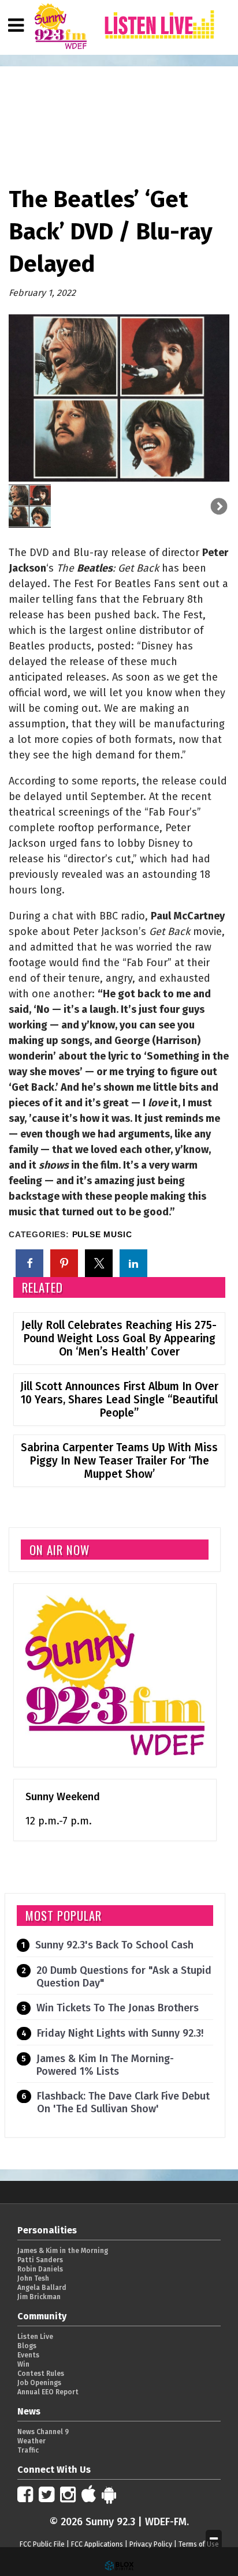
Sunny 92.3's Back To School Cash (114, 1945)
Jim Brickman (39, 2297)
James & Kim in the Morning (63, 2251)
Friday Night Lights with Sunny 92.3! (120, 2033)
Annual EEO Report (48, 2392)
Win (23, 2364)
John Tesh (33, 2278)
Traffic (28, 2450)
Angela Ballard (42, 2288)
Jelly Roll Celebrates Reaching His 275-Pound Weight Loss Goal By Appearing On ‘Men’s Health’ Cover (119, 1338)
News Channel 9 (43, 2432)
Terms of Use (199, 2544)
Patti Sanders (40, 2260)
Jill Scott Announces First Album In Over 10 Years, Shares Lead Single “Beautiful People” (119, 1400)
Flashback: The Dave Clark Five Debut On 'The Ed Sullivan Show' (123, 2102)
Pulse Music (102, 1235)
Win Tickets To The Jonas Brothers (118, 2008)
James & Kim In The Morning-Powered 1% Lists (105, 2065)
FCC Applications (97, 2544)
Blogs (27, 2346)
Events (28, 2355)
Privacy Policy (151, 2544)
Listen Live (35, 2337)
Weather (31, 2441)
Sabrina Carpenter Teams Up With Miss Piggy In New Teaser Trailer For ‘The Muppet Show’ (119, 1461)
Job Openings (39, 2383)
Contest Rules (41, 2374)
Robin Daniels (40, 2269)
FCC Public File (42, 2544)
